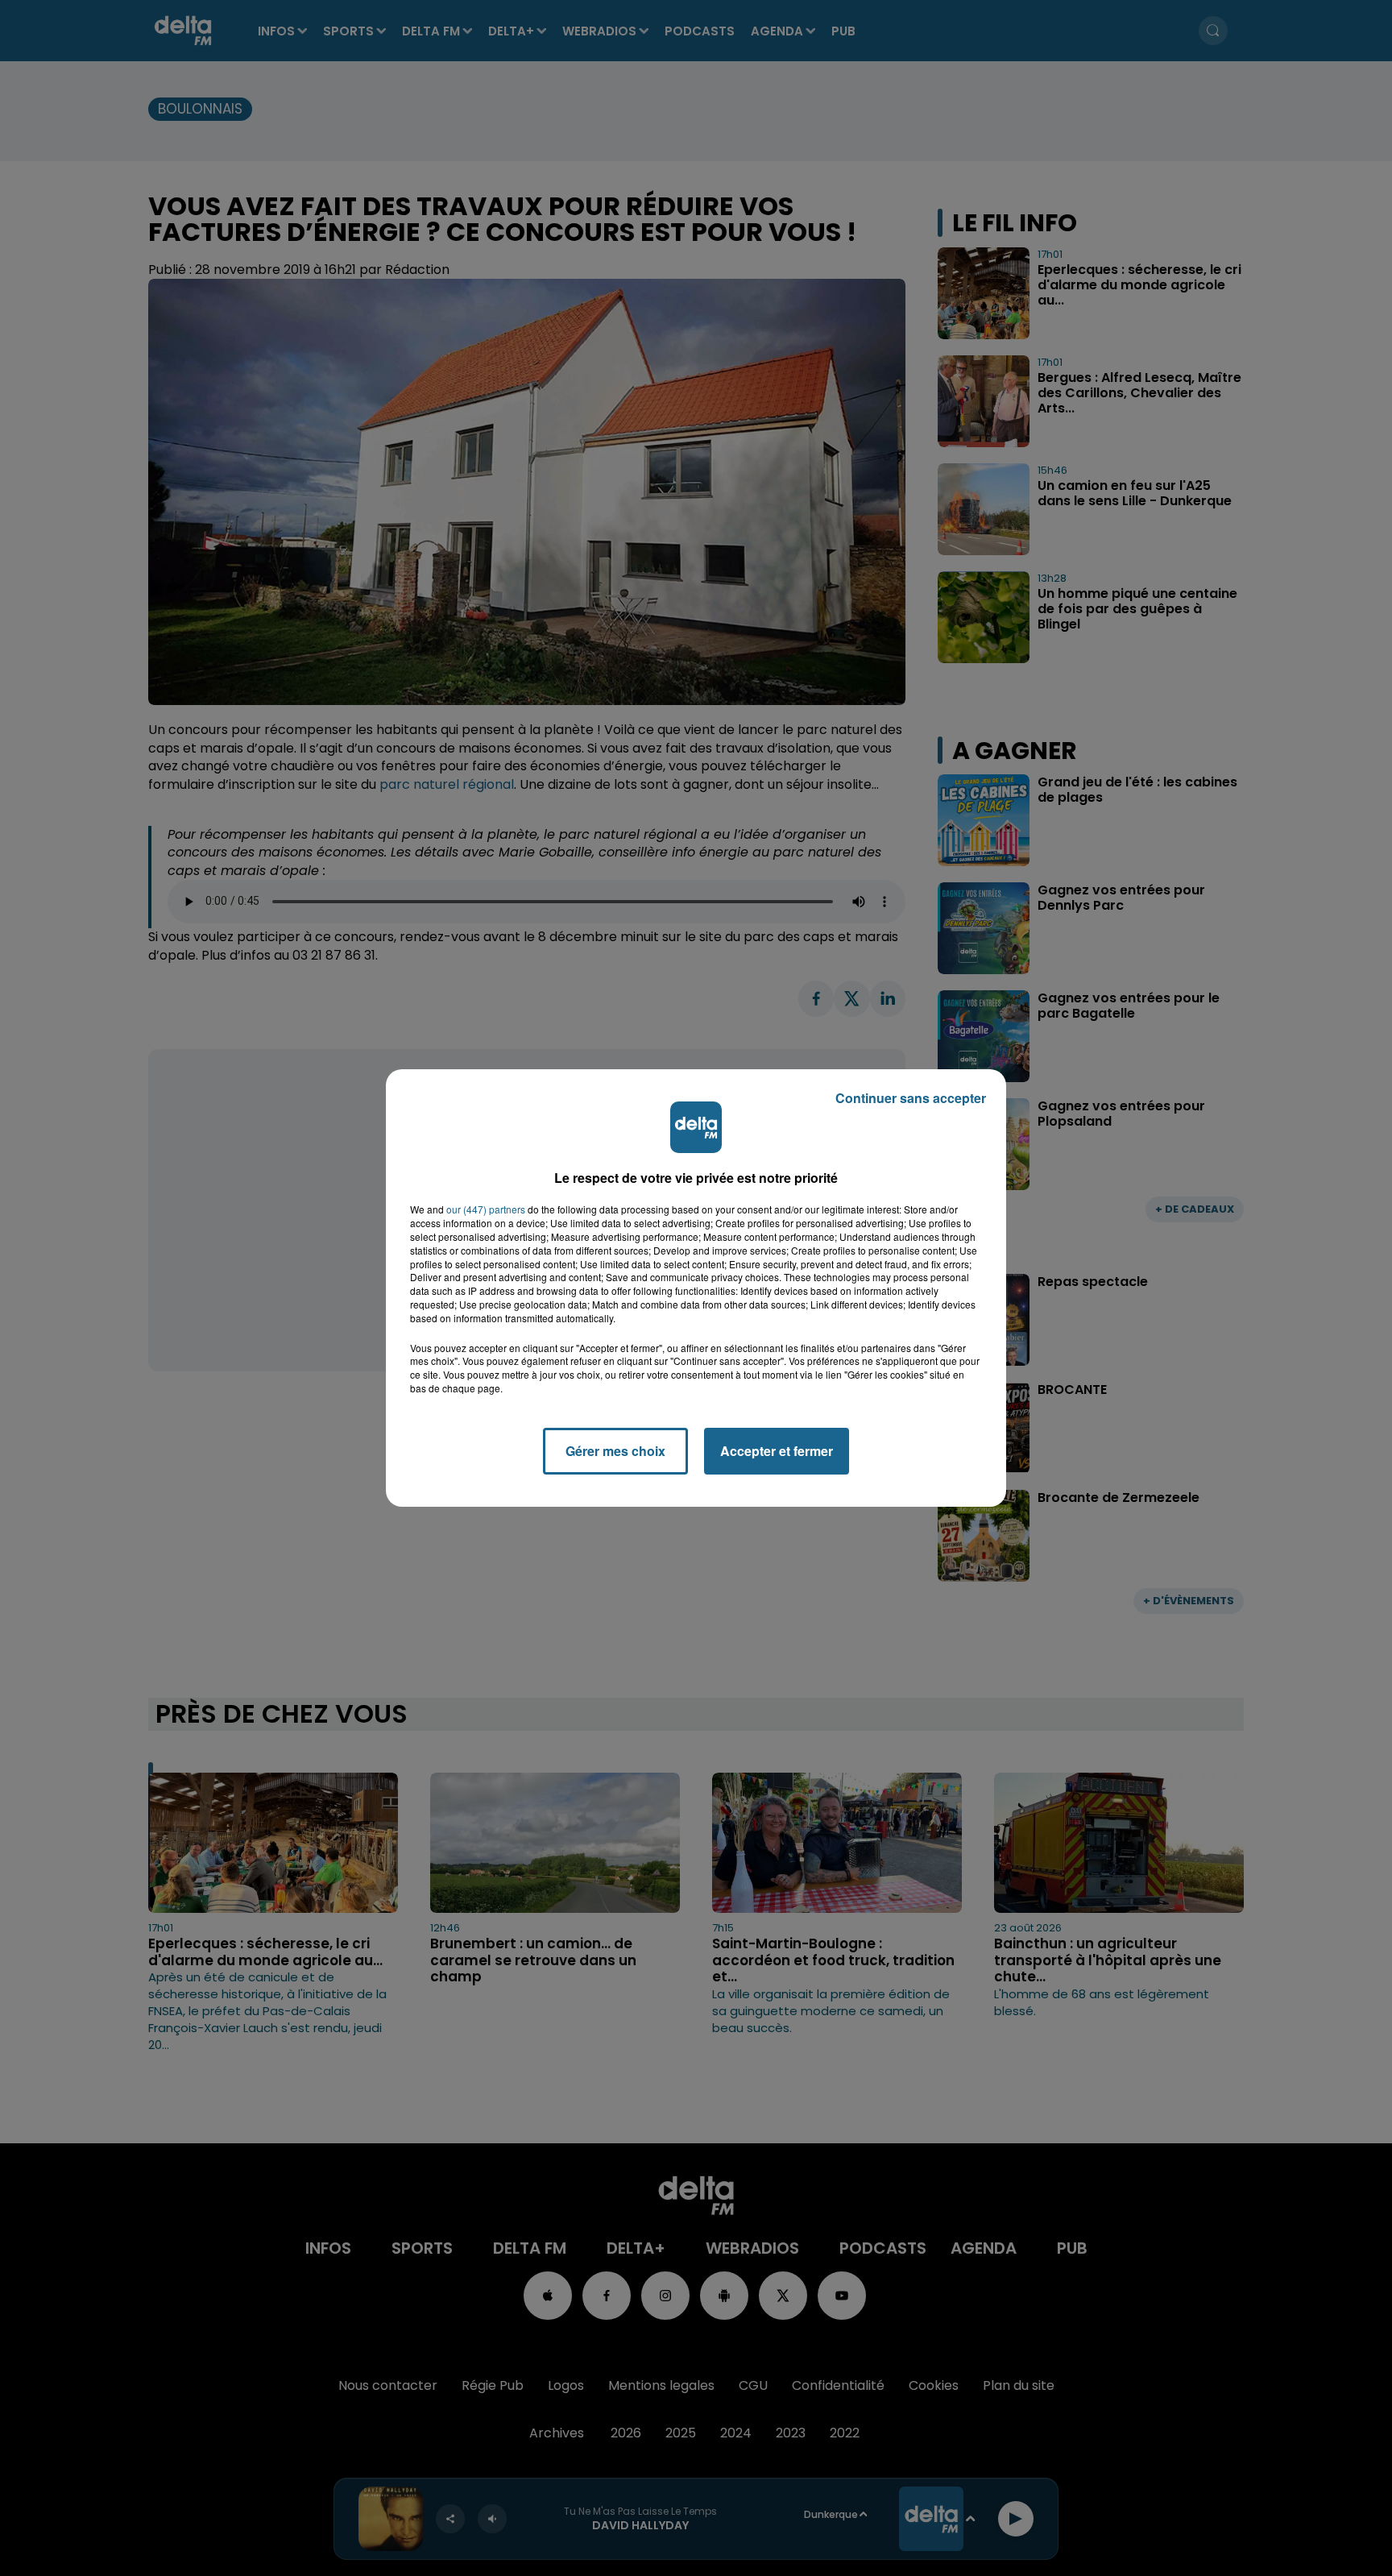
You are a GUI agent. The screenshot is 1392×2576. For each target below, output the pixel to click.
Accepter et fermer (777, 1451)
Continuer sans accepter (911, 1098)
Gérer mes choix (615, 1451)
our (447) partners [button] (486, 1209)
